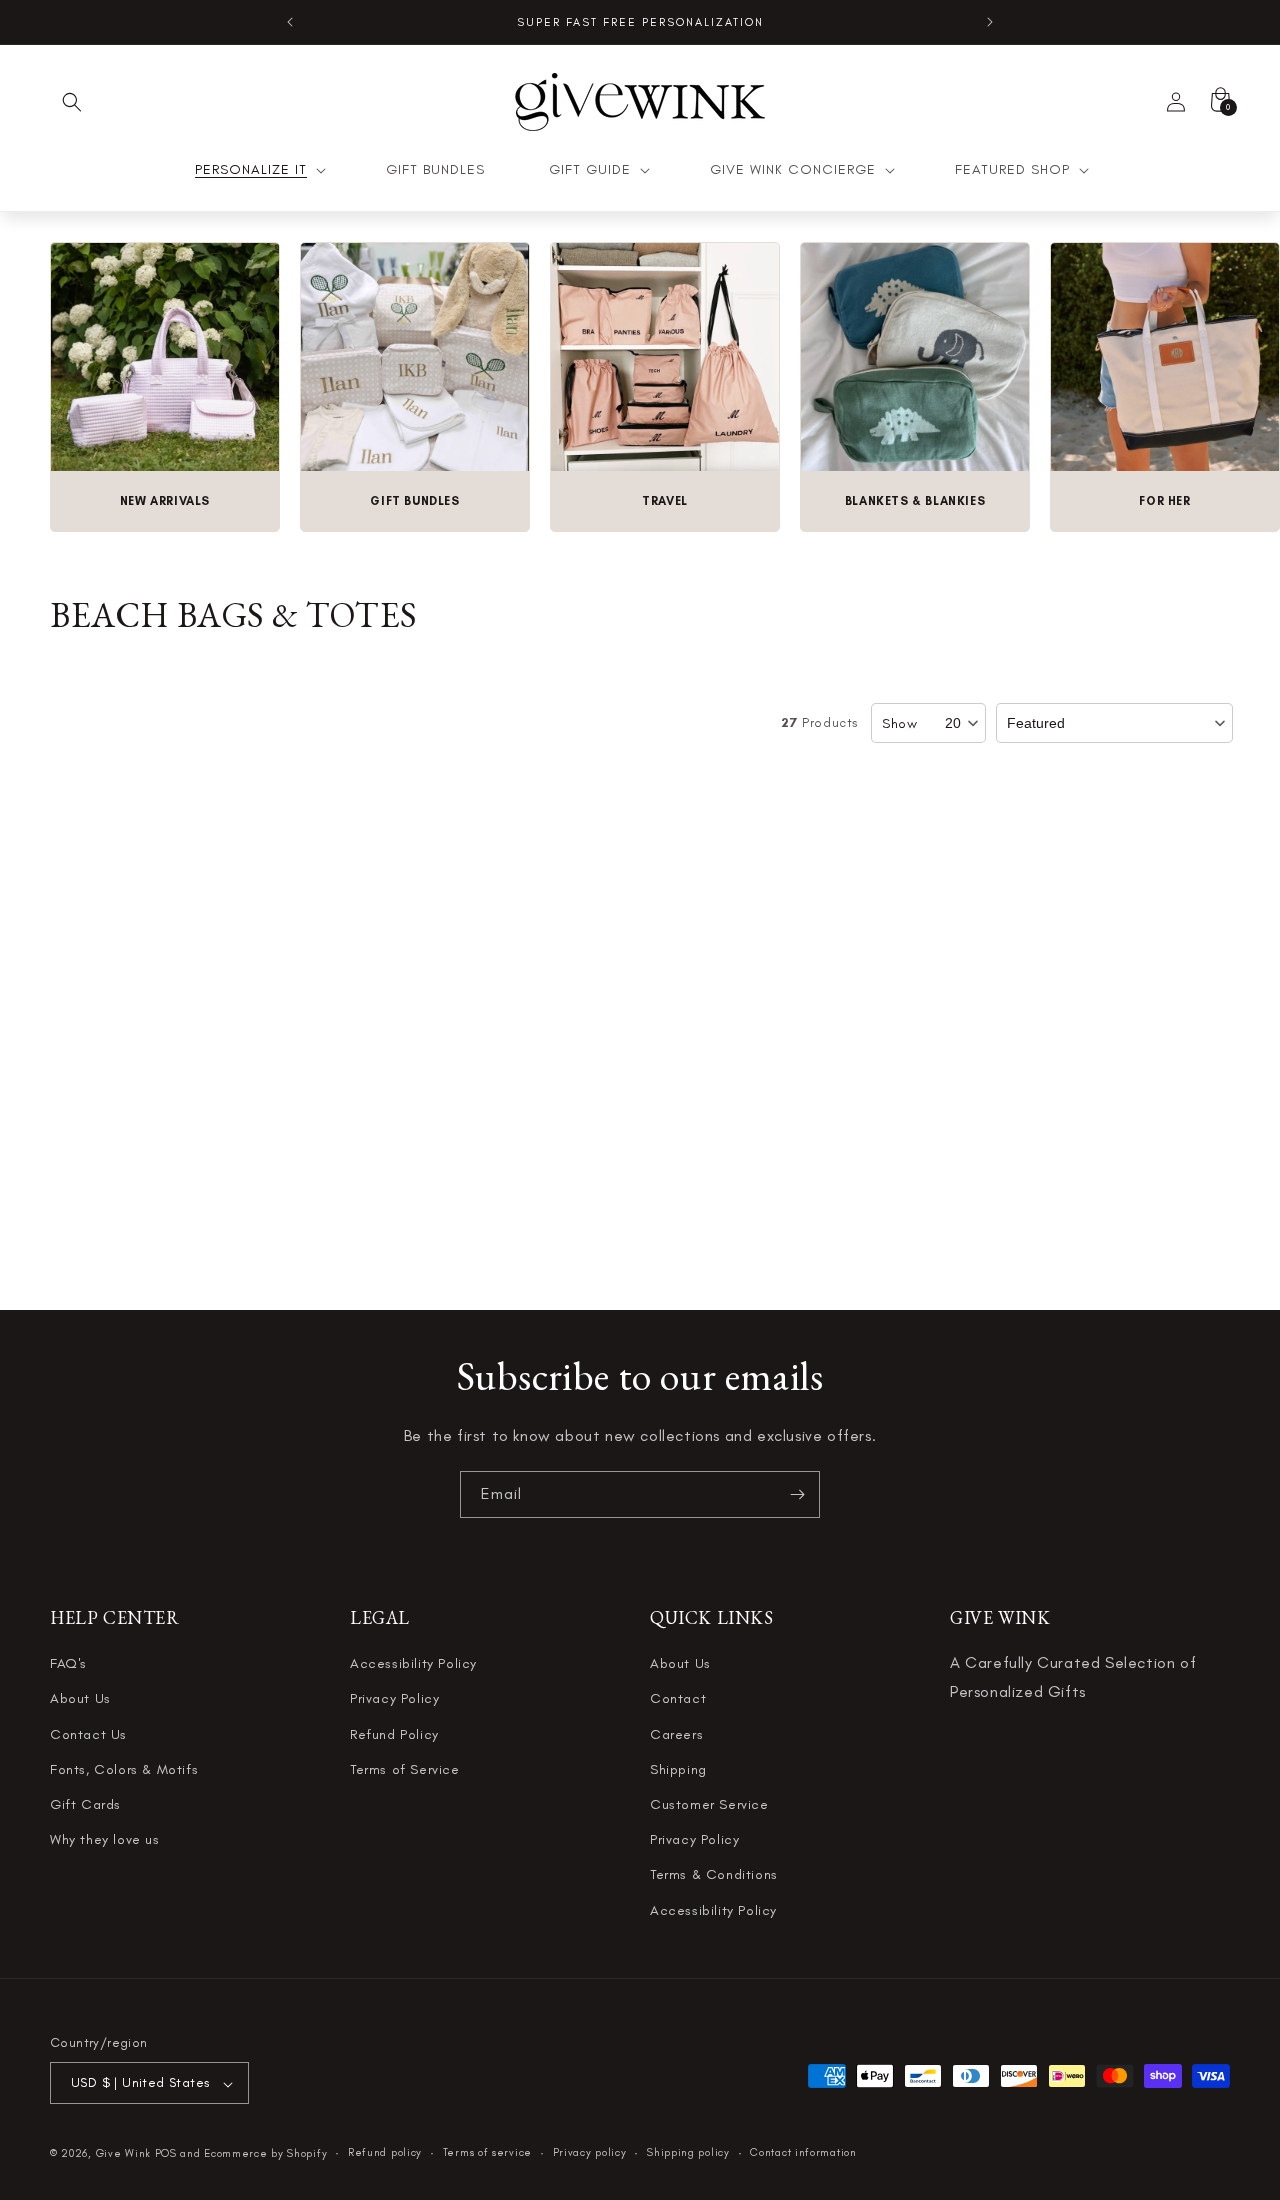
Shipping (678, 1769)
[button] (72, 102)
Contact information (803, 2152)
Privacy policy (590, 2152)
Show (899, 723)
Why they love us (105, 1840)
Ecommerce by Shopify (265, 2154)
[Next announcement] (990, 22)
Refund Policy (394, 1734)
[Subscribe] (797, 1494)
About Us (80, 1699)
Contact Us (88, 1734)
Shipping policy (688, 2152)
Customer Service (709, 1804)
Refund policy (385, 2152)
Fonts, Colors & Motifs (124, 1769)
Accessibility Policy (413, 1664)
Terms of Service (405, 1769)
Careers (676, 1734)
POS (166, 2154)
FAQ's (68, 1664)
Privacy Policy (394, 1699)
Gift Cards (85, 1804)
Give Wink (123, 2154)
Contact (678, 1699)
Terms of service (487, 2152)
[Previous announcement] (290, 22)
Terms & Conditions (714, 1875)
